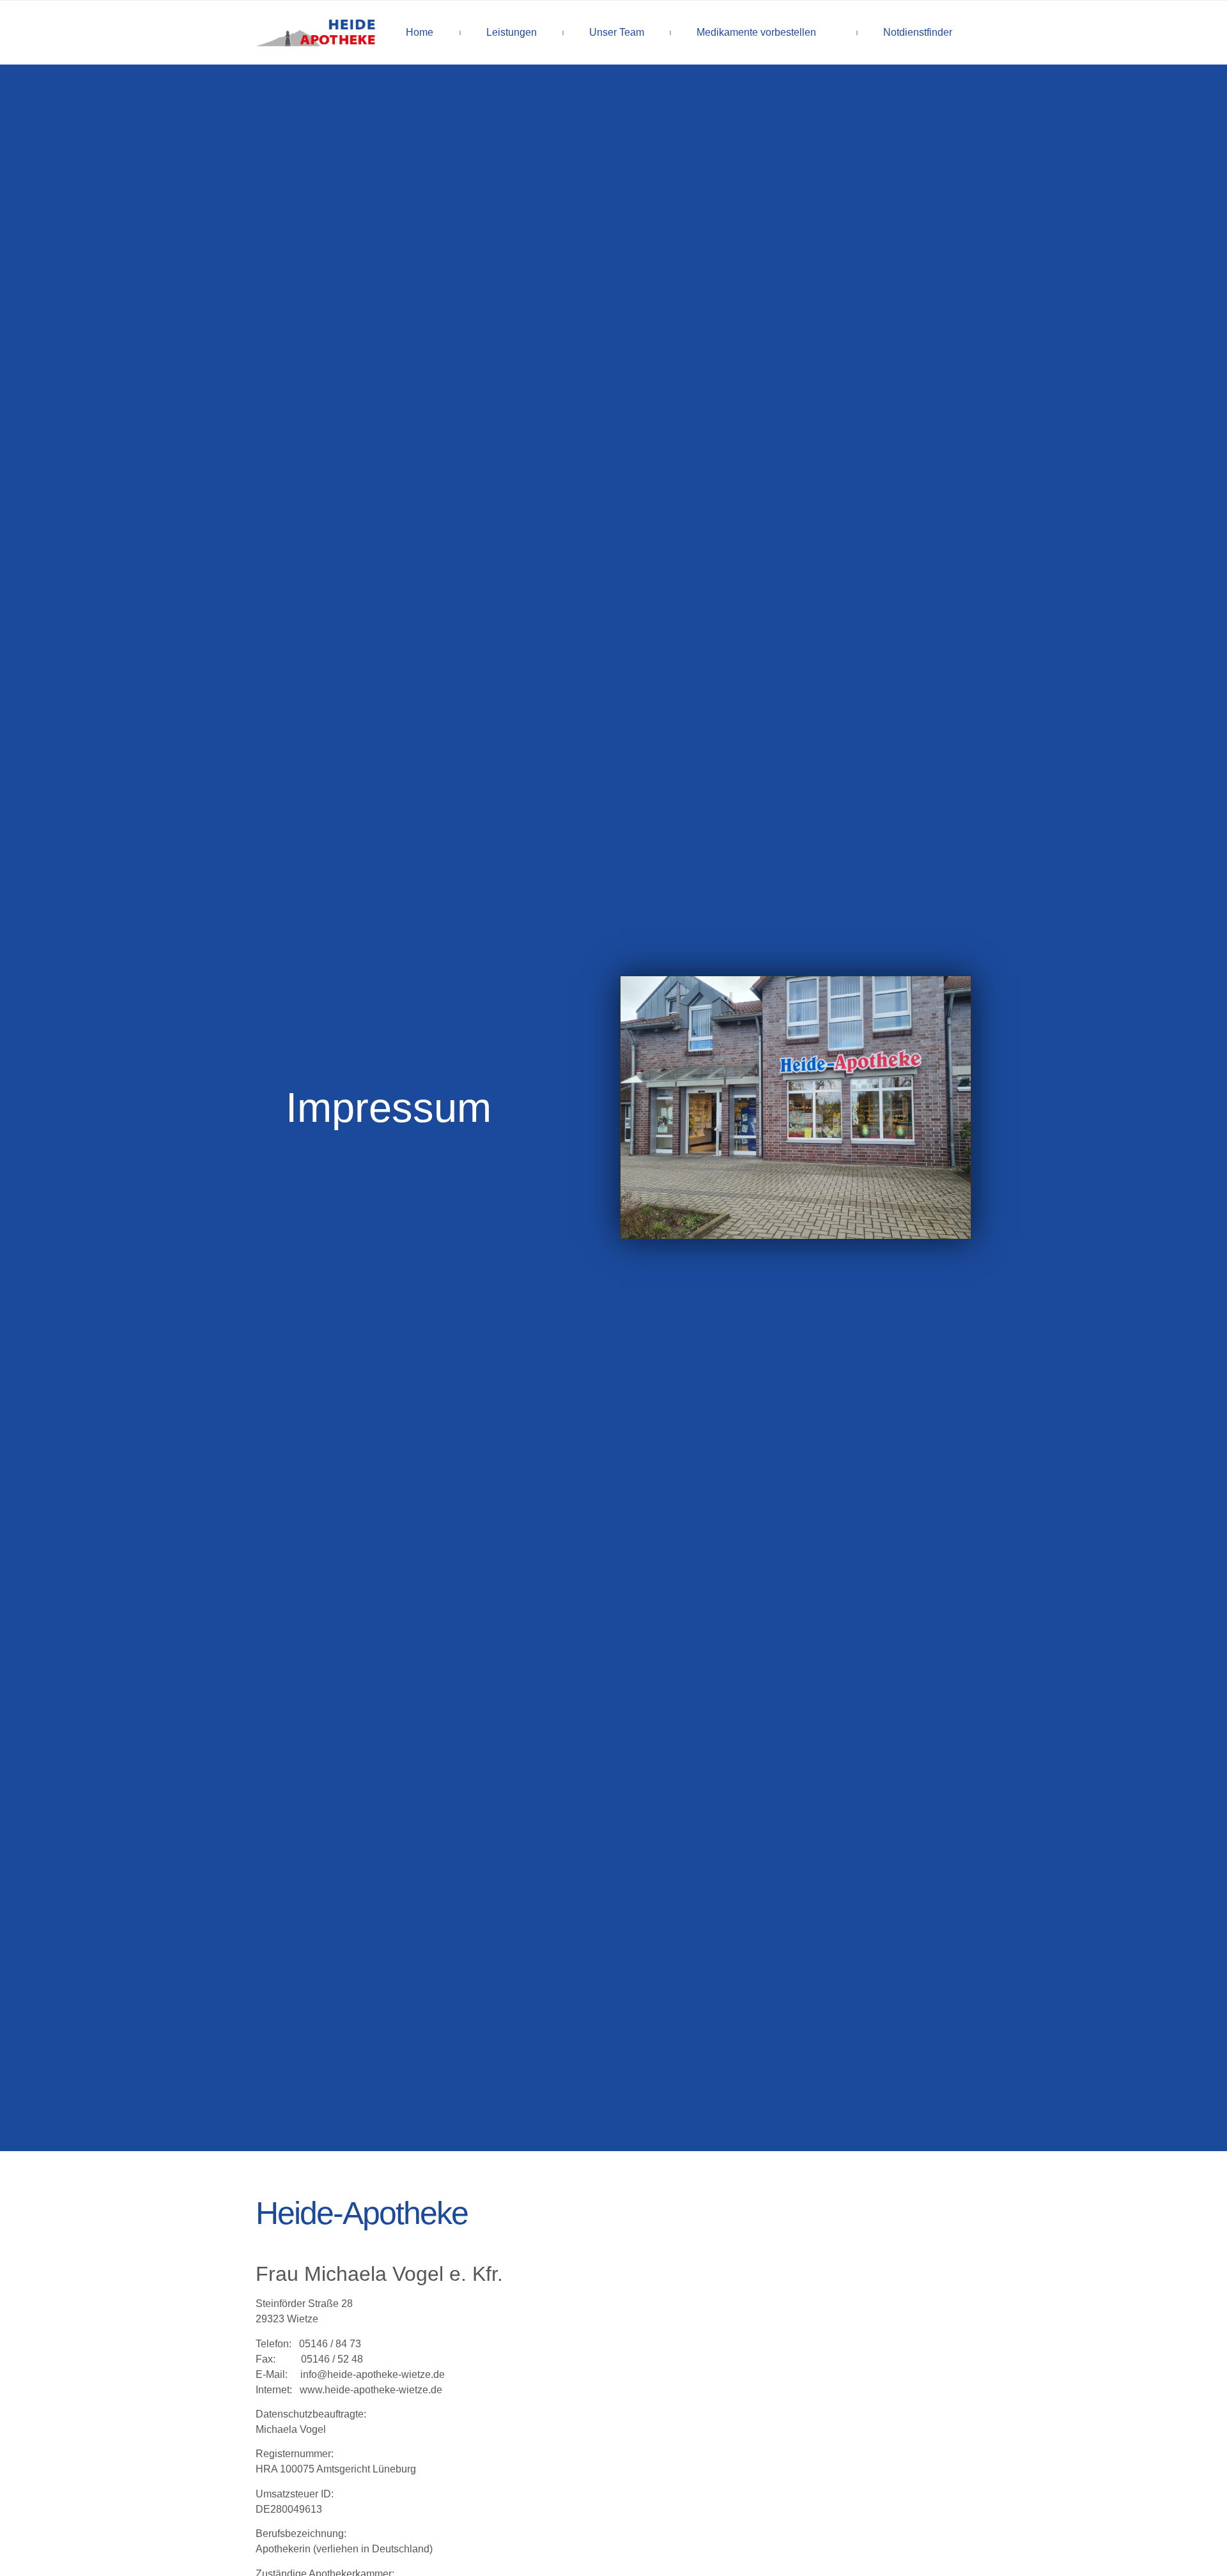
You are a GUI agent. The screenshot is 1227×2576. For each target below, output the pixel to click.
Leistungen (512, 32)
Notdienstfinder (918, 32)
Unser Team (617, 32)
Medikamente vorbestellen (756, 32)
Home (420, 32)
